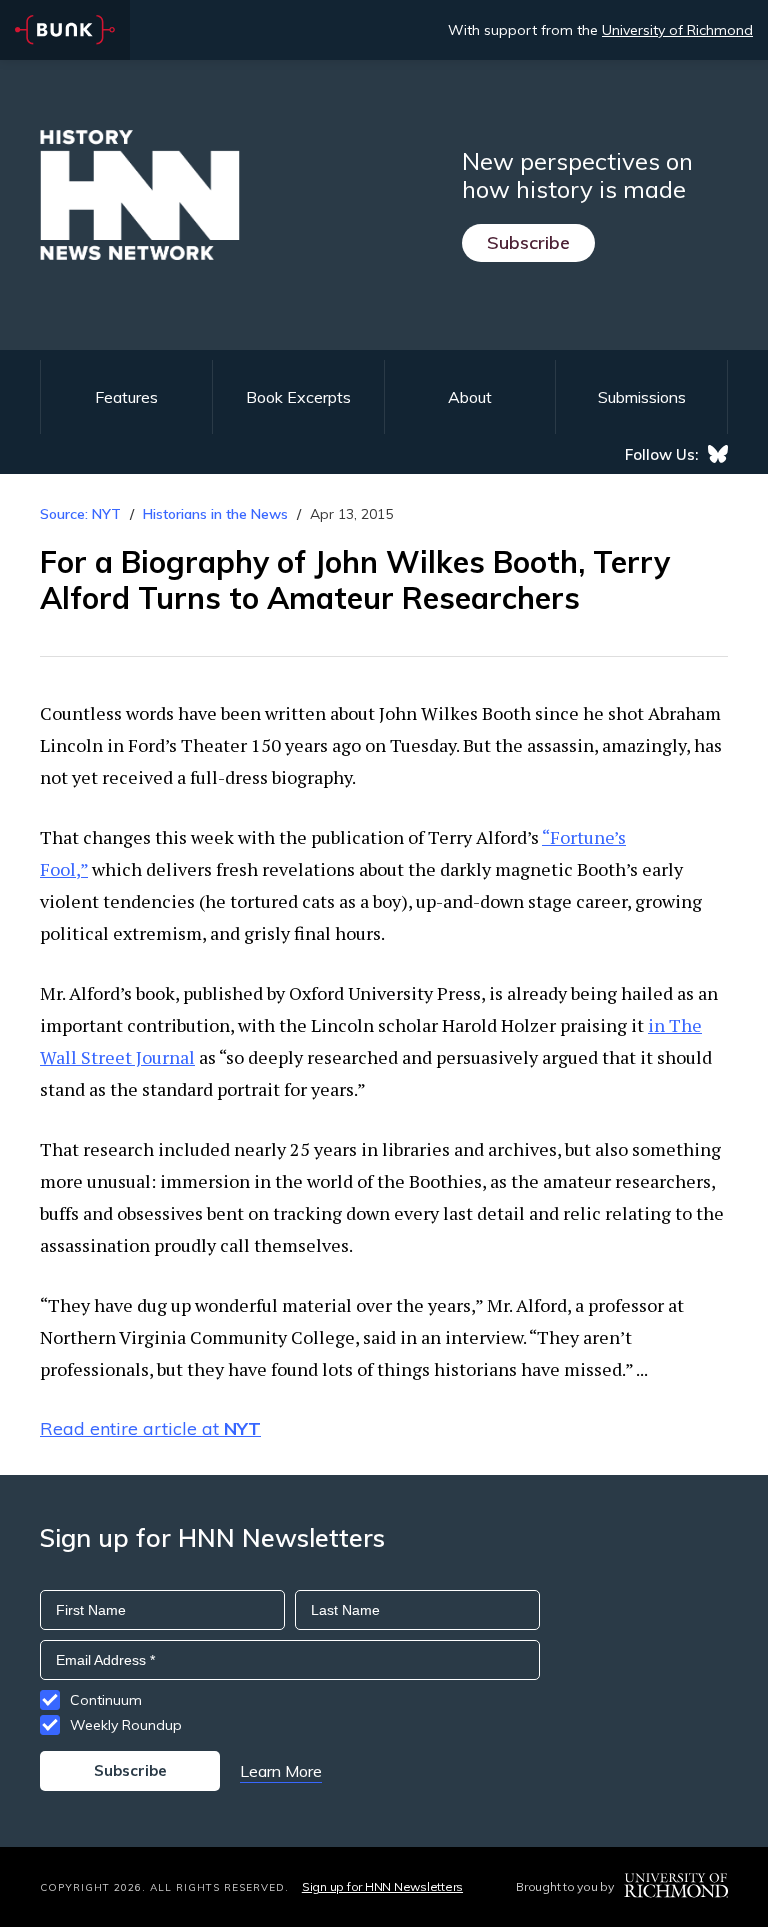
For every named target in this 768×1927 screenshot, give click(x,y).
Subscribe (528, 242)
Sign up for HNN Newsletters (382, 1886)
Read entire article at (150, 1428)
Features (126, 397)
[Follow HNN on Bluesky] (718, 454)
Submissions (642, 397)
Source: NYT (80, 514)
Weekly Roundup (126, 1725)
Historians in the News (215, 514)
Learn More (281, 1771)
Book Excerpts (298, 397)
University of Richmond (677, 30)
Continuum (106, 1700)
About (470, 397)
